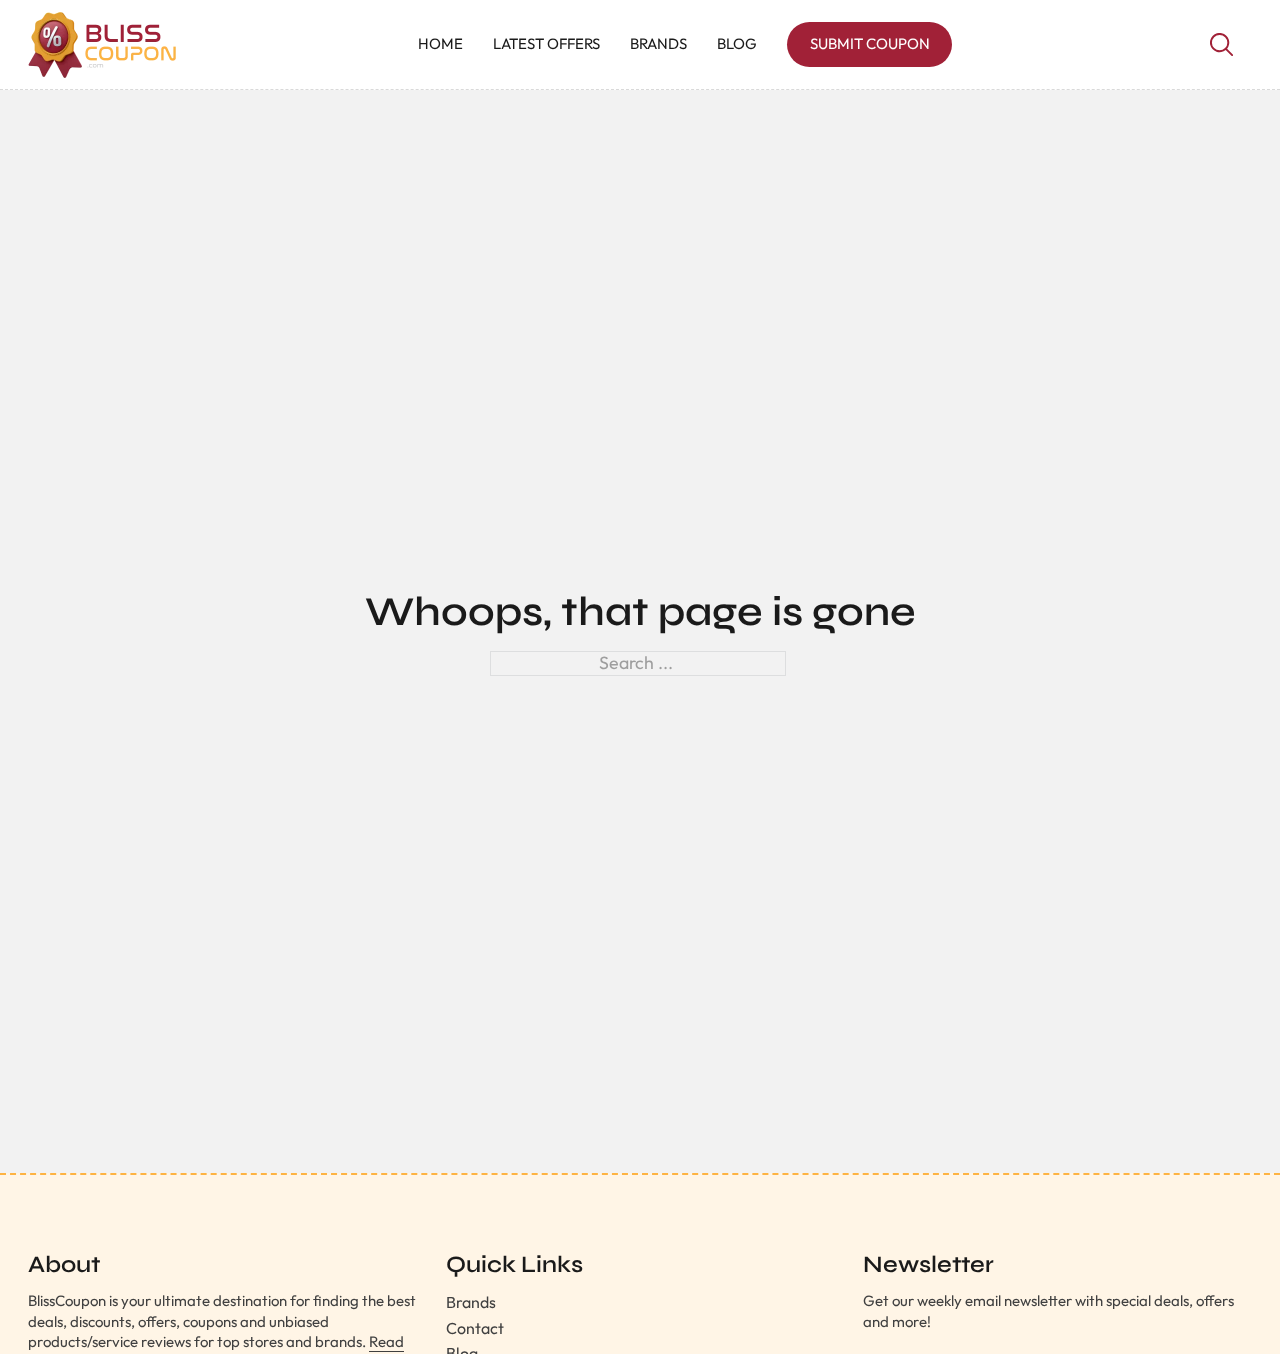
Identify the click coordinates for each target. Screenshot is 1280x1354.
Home (440, 43)
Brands (658, 43)
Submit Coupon (870, 43)
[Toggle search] (1222, 45)
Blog (737, 43)
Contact (475, 1328)
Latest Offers (546, 43)
